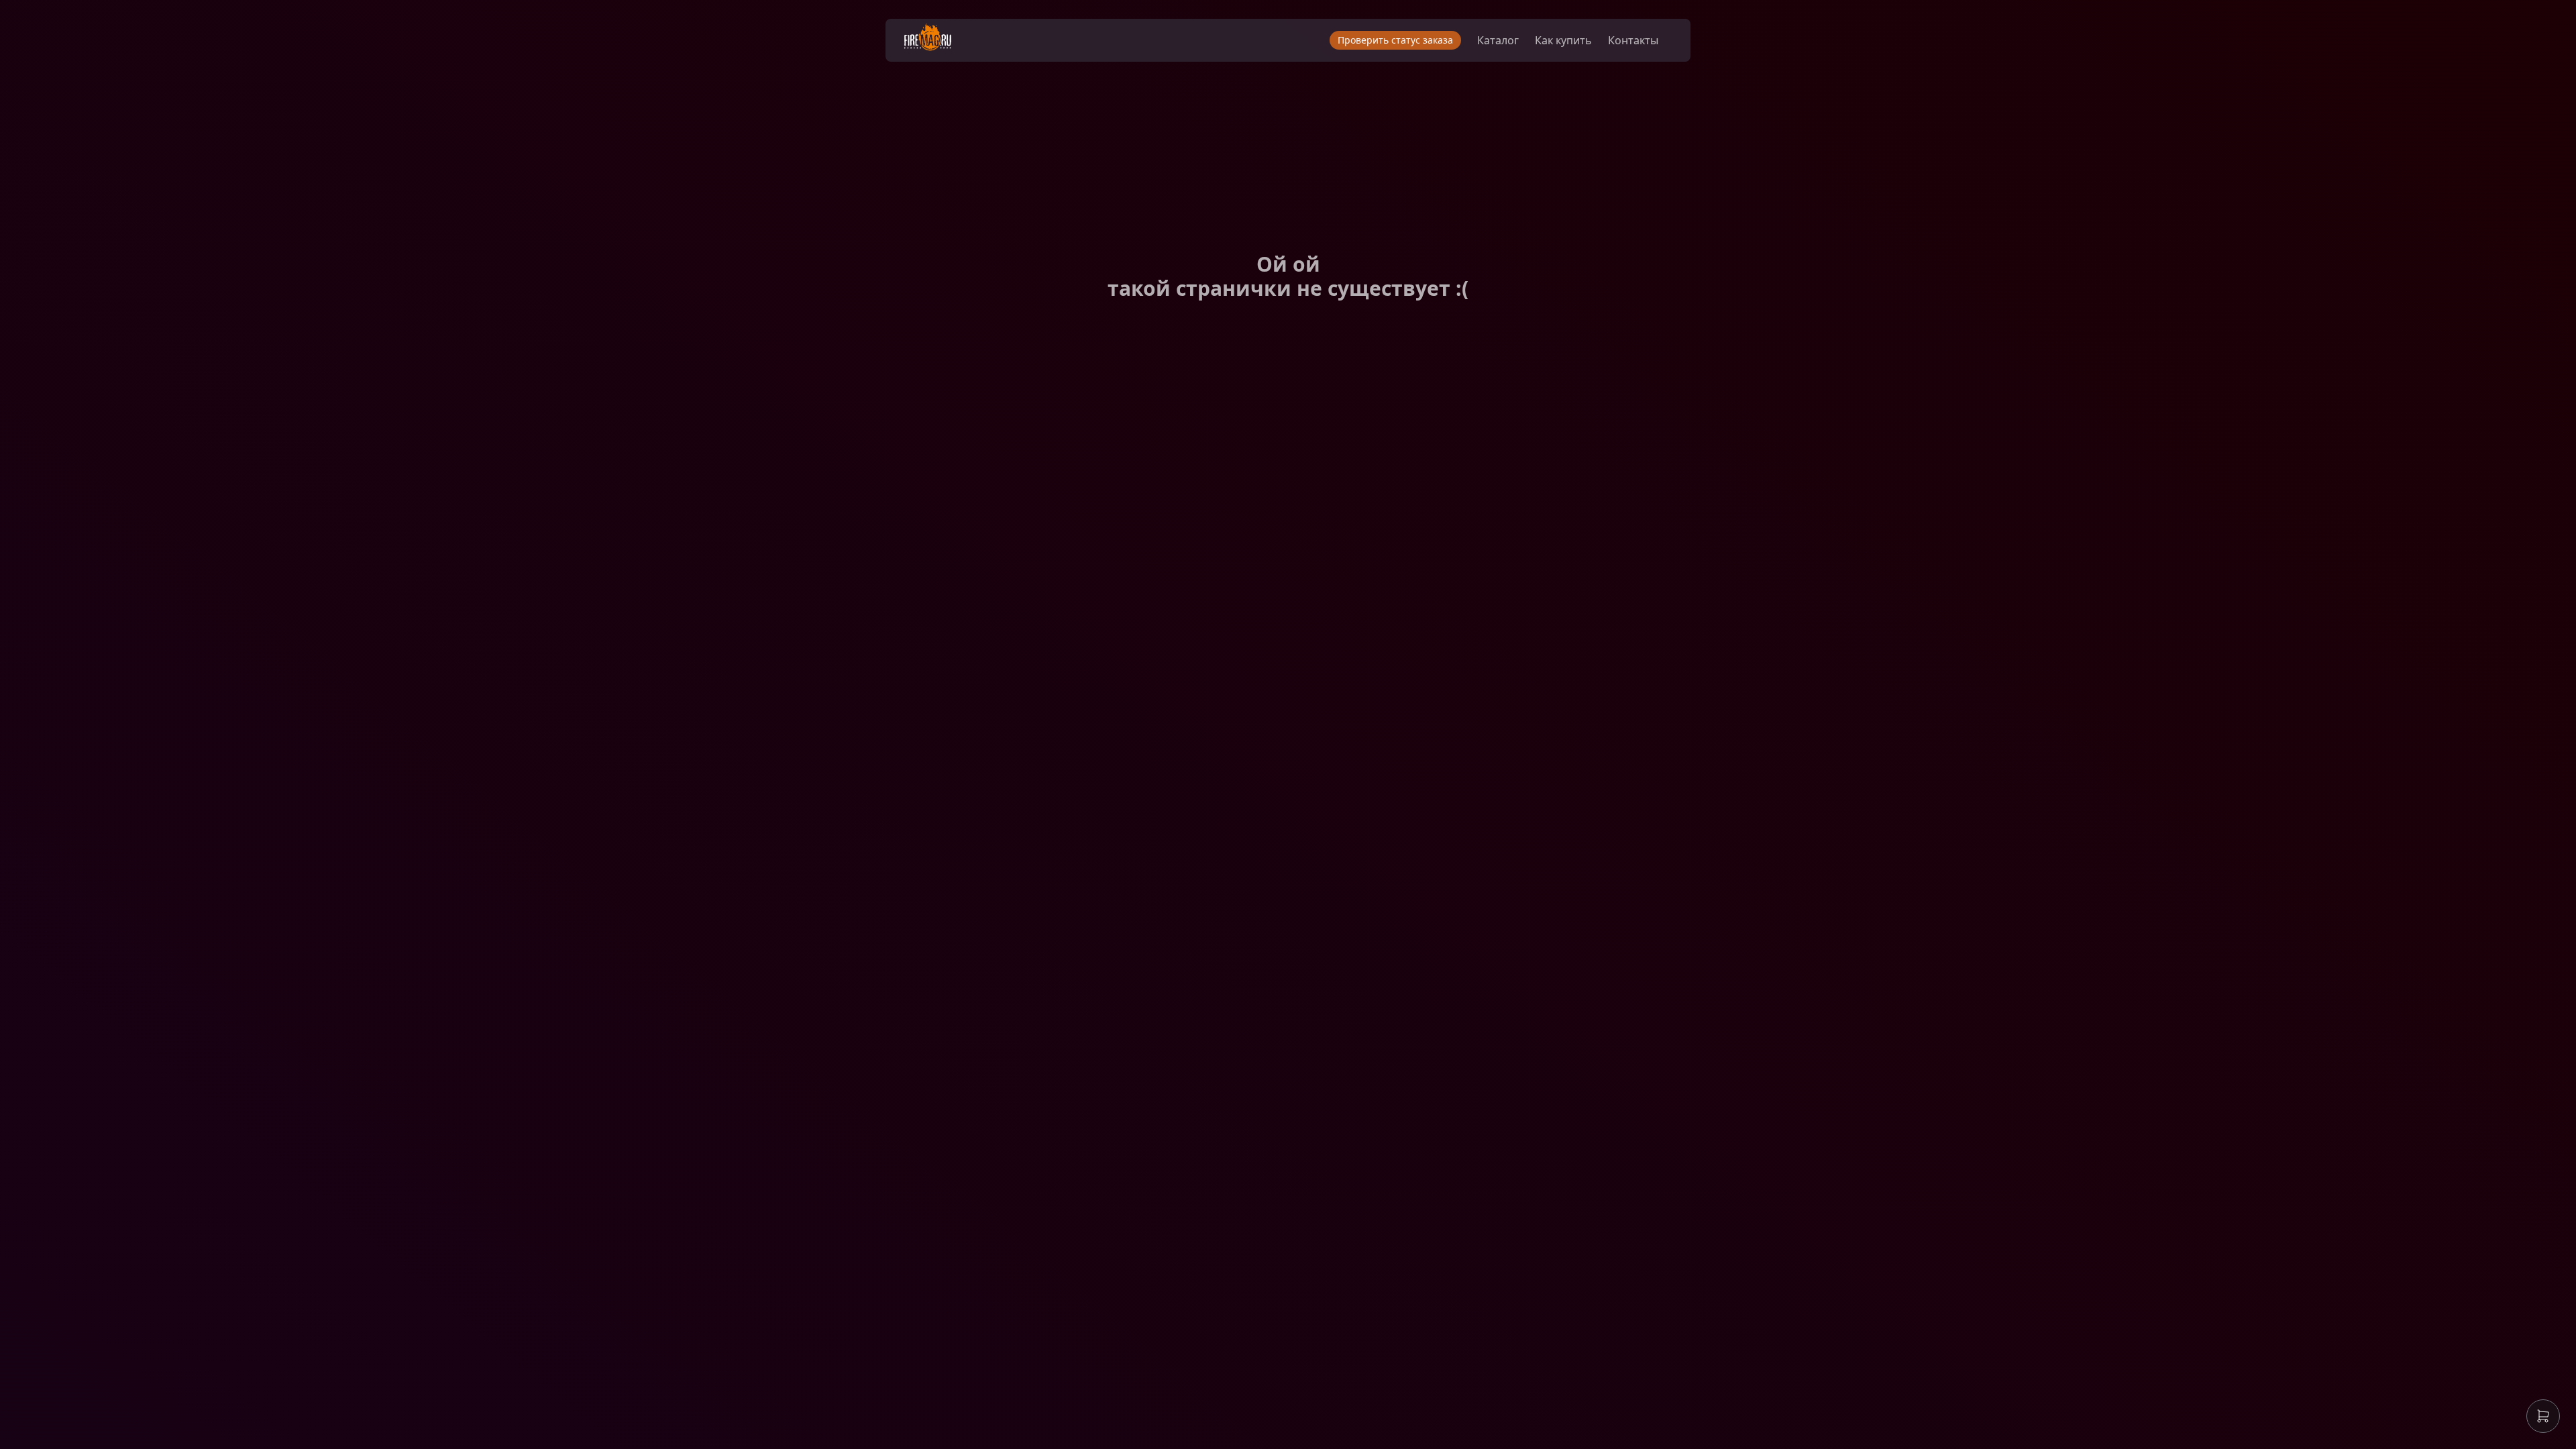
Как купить (1563, 40)
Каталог (1498, 40)
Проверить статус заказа (1395, 40)
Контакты (1633, 40)
